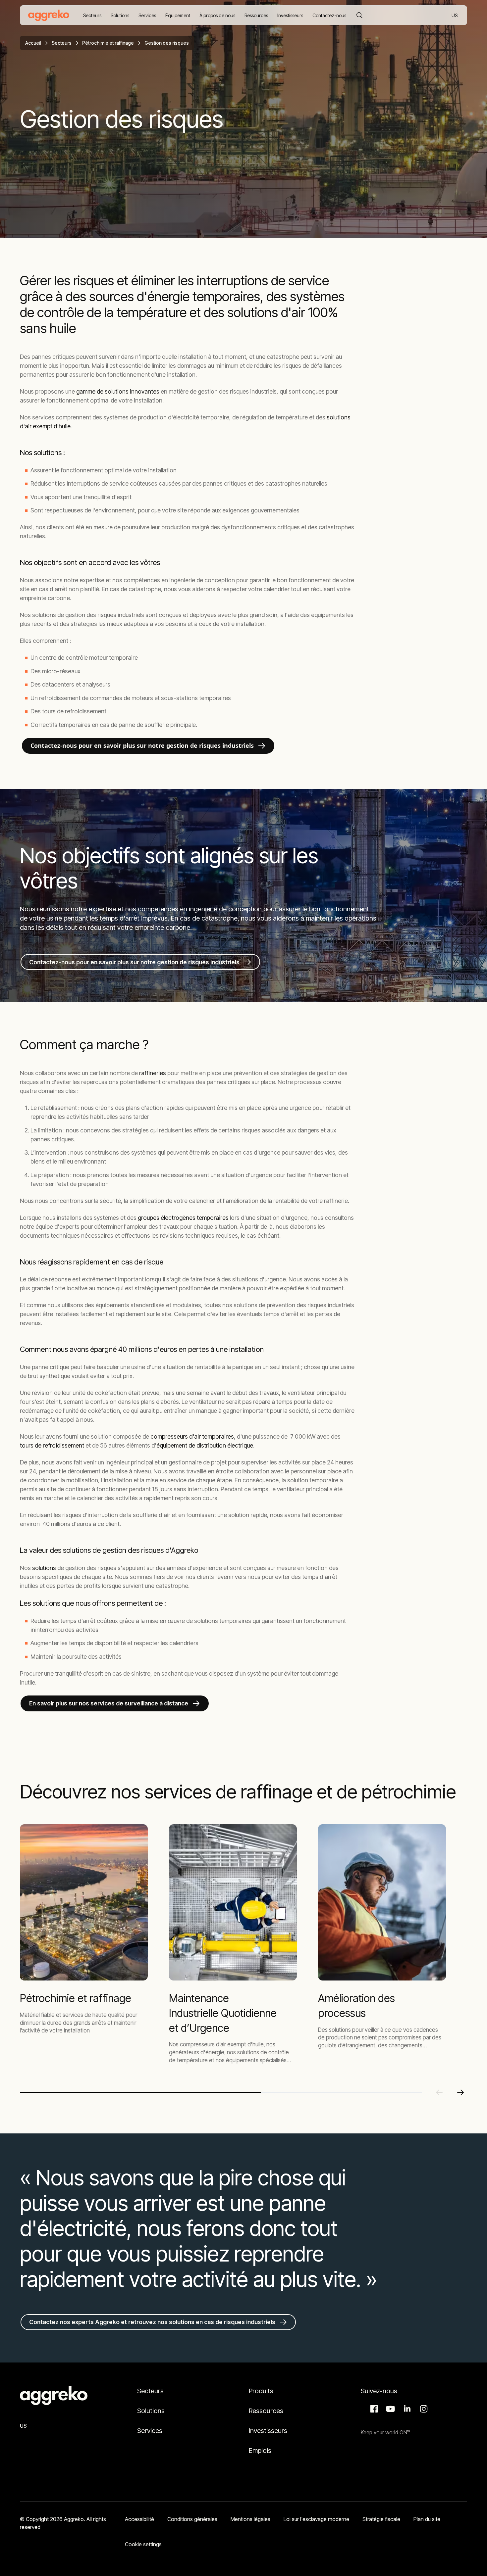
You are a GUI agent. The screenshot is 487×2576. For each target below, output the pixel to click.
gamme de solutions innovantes (118, 391)
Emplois (260, 2451)
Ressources (266, 2411)
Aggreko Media (390, 2409)
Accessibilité (139, 2519)
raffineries (152, 1073)
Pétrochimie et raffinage (108, 43)
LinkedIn (406, 2409)
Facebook (373, 2409)
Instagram (423, 2409)
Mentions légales (250, 2519)
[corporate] (49, 15)
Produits (261, 2391)
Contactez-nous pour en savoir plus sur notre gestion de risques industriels (142, 745)
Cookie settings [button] (143, 2544)
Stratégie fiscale (381, 2519)
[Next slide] (460, 2092)
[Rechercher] (359, 15)
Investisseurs (269, 2431)
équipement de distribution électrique (205, 1445)
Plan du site (427, 2519)
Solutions (151, 2411)
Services (150, 2431)
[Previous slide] (439, 2092)
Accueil (33, 43)
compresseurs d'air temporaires (192, 1436)
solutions (45, 1568)
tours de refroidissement (52, 1445)
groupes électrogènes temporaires (183, 1218)
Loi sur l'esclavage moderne (316, 2519)
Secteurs (62, 43)
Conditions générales (192, 2519)
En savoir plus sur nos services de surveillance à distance (109, 1703)
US (455, 16)
